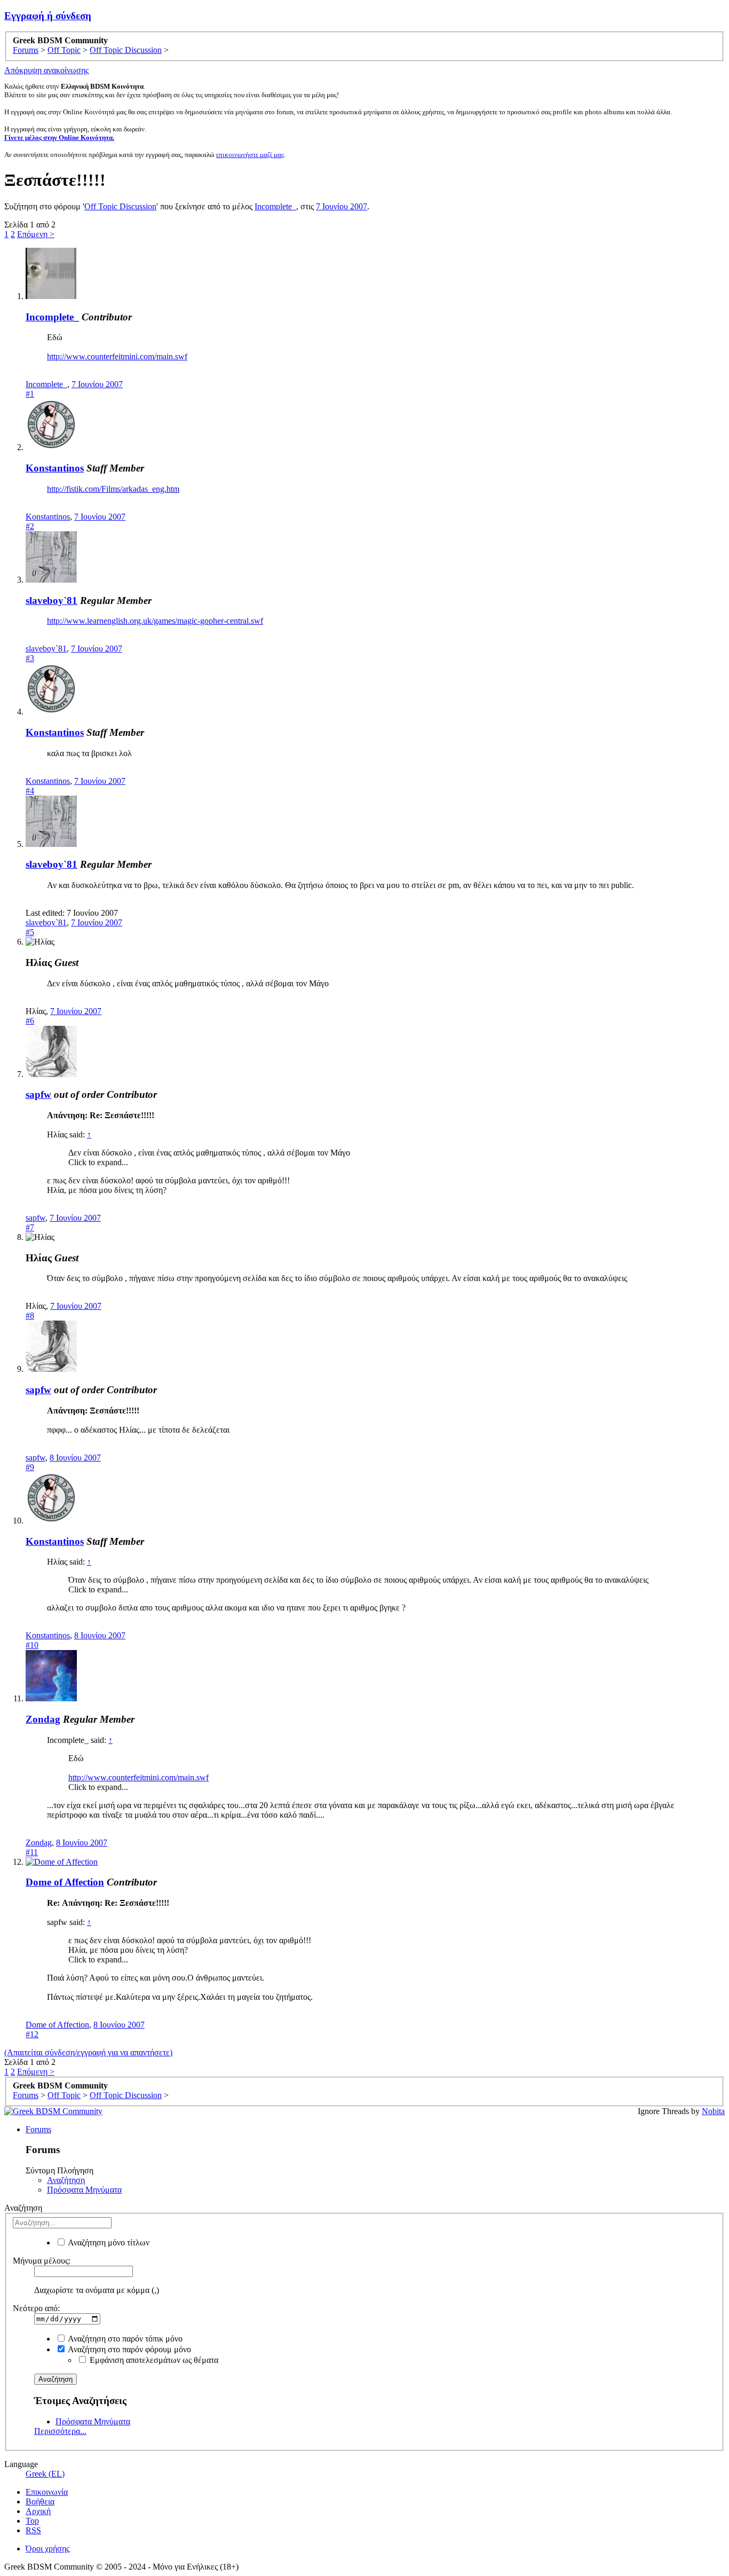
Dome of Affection (65, 1882)
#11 (32, 1852)
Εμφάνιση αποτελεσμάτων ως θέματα (153, 2360)
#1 (30, 394)
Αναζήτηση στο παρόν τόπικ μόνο (124, 2339)
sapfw (38, 1094)
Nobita (713, 2111)
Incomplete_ (275, 206)
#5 (30, 932)
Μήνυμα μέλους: (42, 2261)
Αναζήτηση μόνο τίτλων (108, 2243)
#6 (30, 1021)
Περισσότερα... (60, 2431)
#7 (30, 1227)
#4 (30, 791)
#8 (30, 1316)
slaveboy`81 (51, 600)
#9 (30, 1467)
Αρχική (38, 2511)
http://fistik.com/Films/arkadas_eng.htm (113, 489)
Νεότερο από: (36, 2308)
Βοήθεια (40, 2502)
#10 (32, 1645)
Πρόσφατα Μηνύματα (84, 2190)
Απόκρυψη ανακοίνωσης (46, 70)
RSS (33, 2530)
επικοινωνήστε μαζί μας (250, 155)
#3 (30, 658)
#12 (32, 2034)
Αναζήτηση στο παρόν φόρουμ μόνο (129, 2349)
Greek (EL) (45, 2474)
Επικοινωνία (47, 2492)
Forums (38, 2129)
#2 (30, 526)
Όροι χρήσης (47, 2548)
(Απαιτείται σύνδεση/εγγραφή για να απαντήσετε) (88, 2052)
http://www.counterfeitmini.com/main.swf (117, 356)
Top (32, 2521)
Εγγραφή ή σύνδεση (48, 16)
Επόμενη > (36, 234)
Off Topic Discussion (120, 206)
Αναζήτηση (66, 2180)
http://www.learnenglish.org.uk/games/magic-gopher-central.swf (155, 621)
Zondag (43, 1719)
